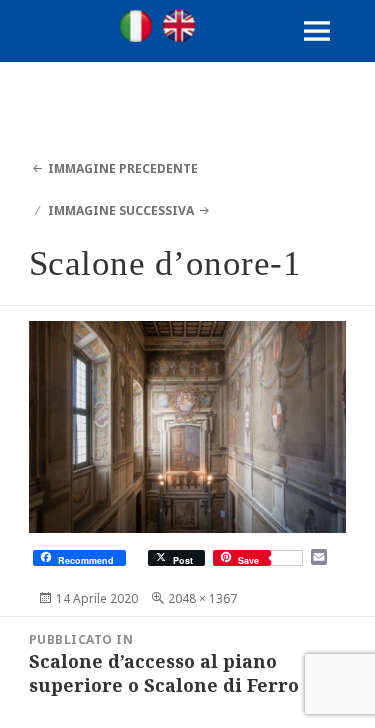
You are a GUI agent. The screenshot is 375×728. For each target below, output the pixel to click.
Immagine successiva (121, 210)
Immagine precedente (123, 168)
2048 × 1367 (202, 598)
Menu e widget (317, 51)
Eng (179, 26)
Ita (136, 26)
